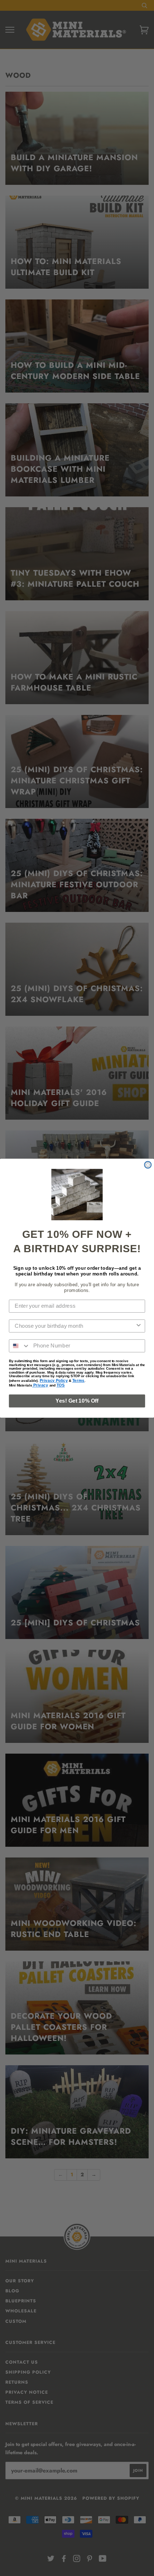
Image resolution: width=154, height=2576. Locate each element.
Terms (78, 1380)
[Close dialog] (148, 1165)
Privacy (40, 1385)
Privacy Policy (54, 1380)
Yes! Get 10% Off (77, 1400)
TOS (61, 1385)
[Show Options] (138, 1326)
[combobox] (75, 1326)
